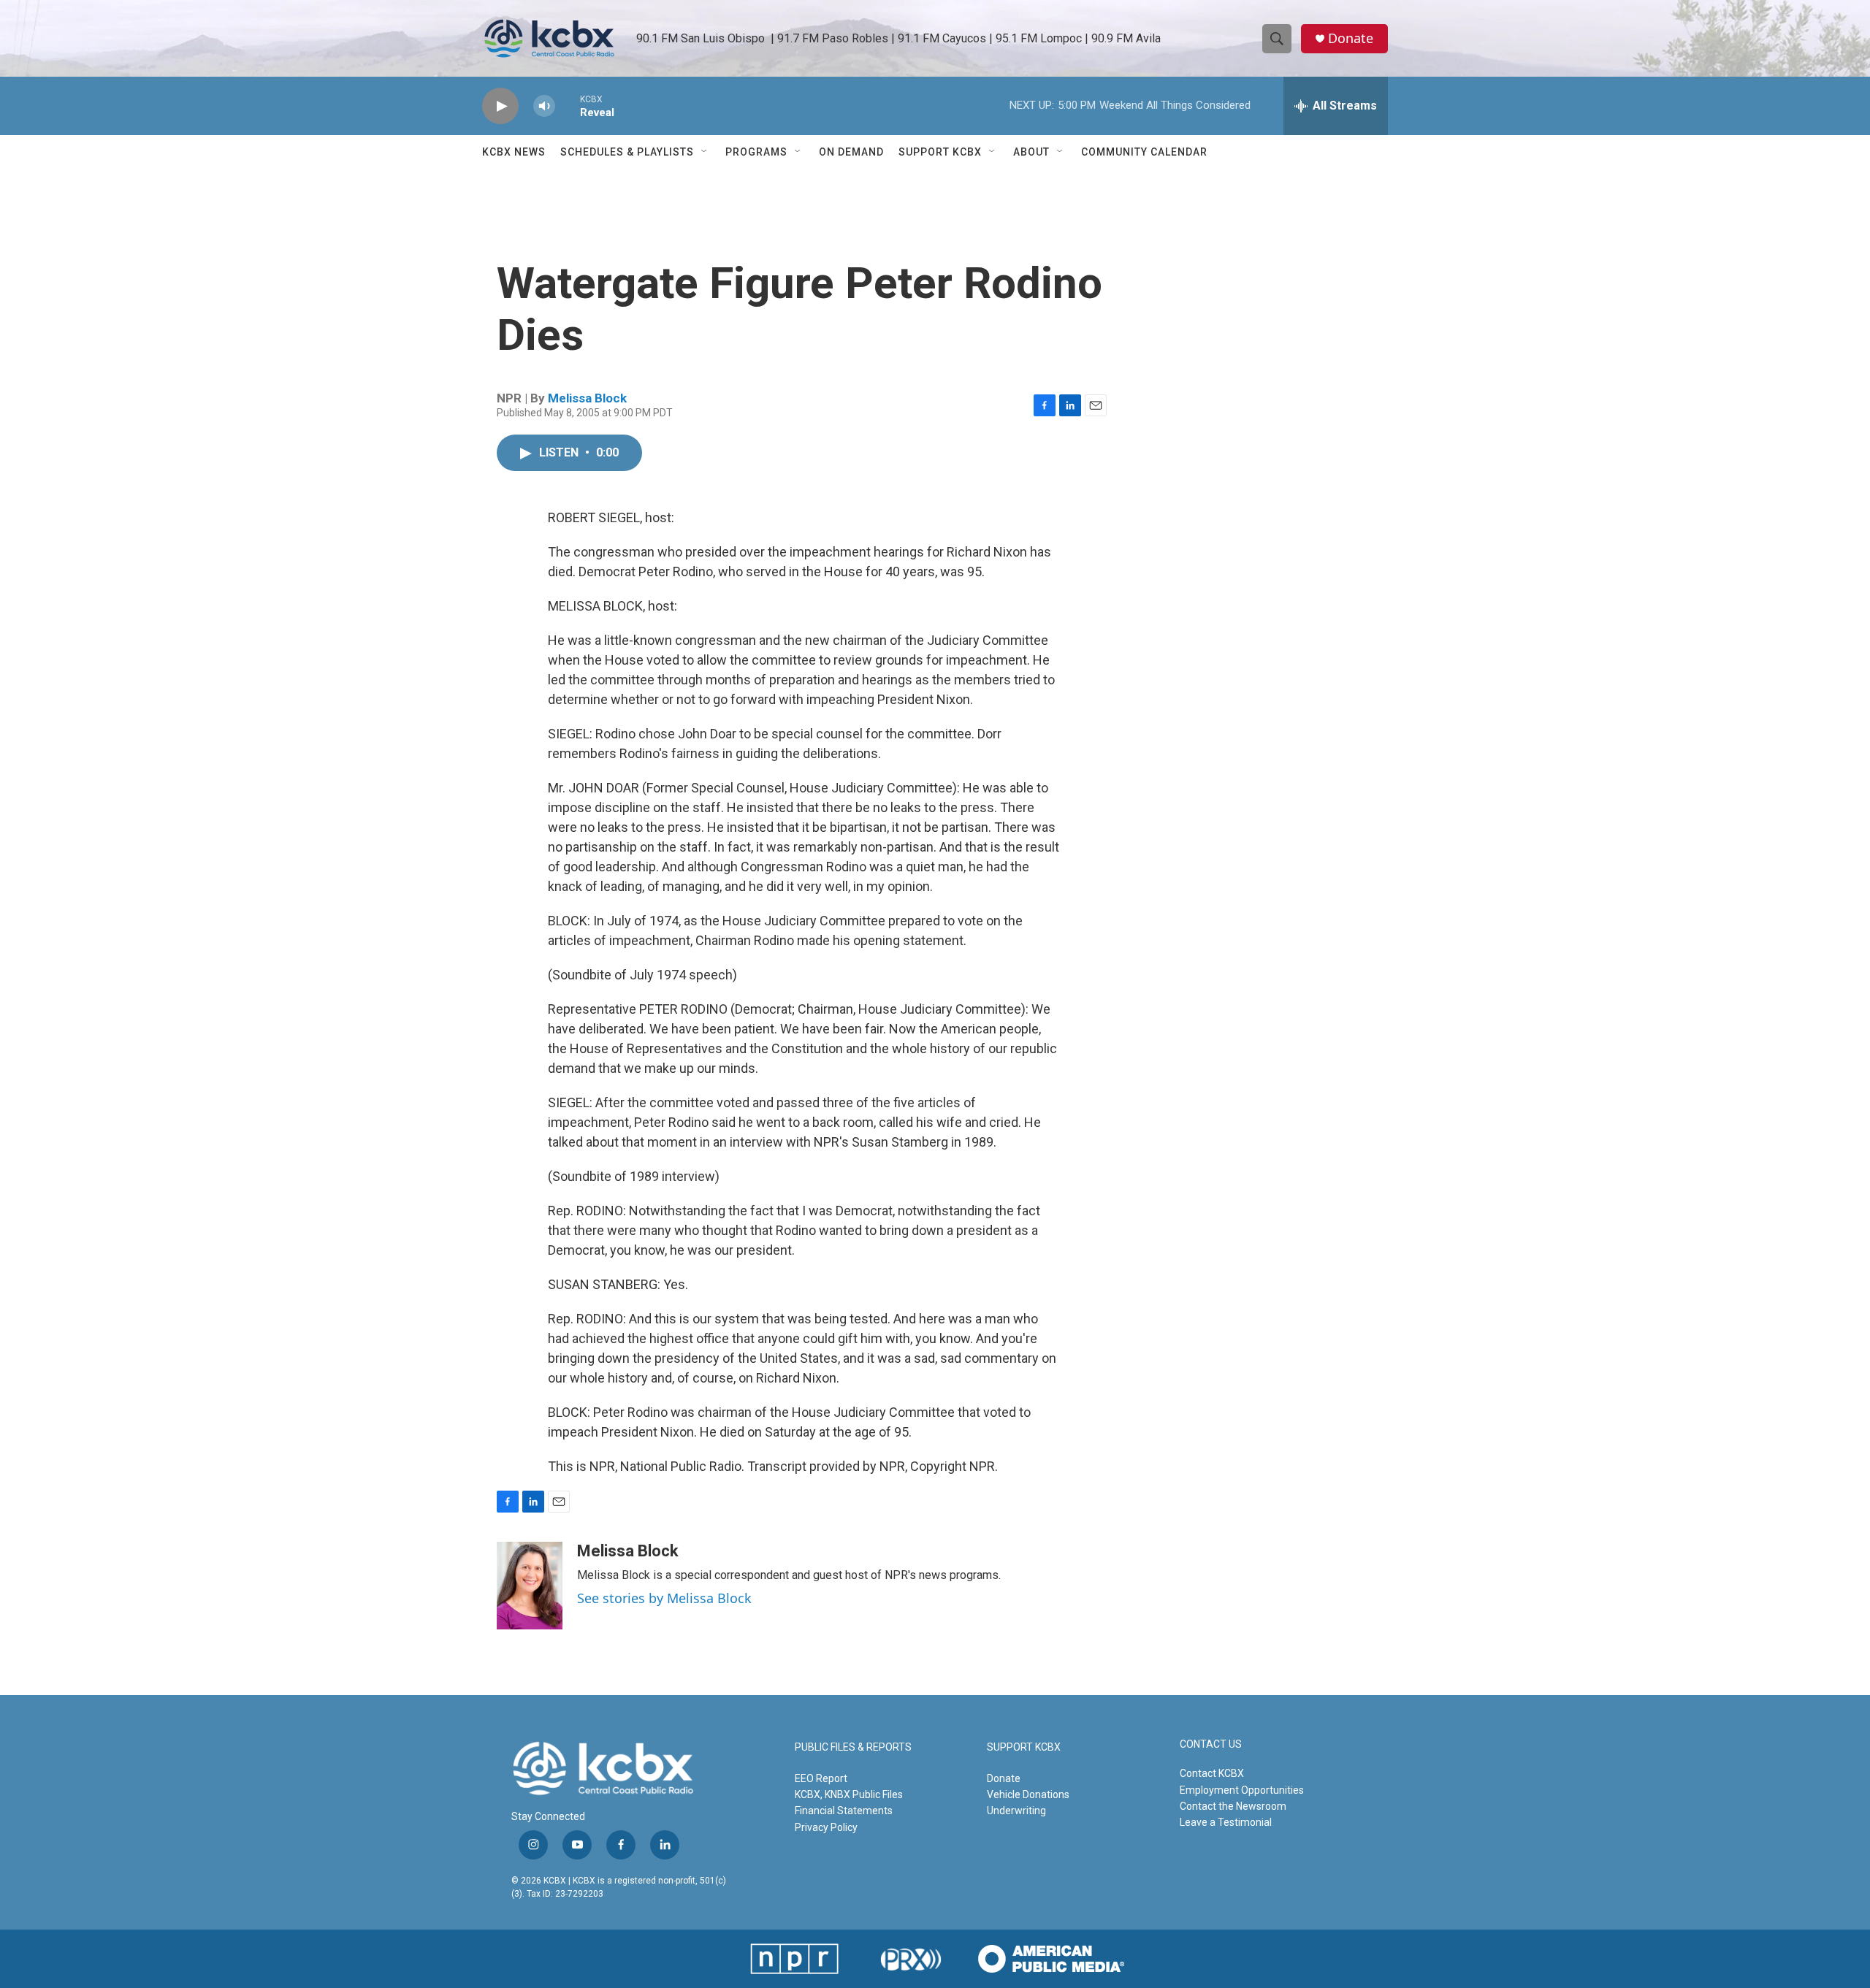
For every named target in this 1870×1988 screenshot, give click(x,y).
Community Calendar (1144, 152)
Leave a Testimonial (1226, 1822)
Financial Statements (844, 1811)
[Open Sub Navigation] (705, 152)
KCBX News (514, 152)
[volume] (544, 106)
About (1031, 152)
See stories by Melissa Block (664, 1598)
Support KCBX (940, 152)
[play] (500, 106)
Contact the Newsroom (1233, 1806)
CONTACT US (1211, 1744)
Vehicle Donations (1028, 1794)
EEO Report (821, 1778)
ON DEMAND (851, 152)
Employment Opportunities (1242, 1790)
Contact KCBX (1212, 1773)
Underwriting (1016, 1811)
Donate (1351, 38)
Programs (756, 152)
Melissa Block (587, 398)
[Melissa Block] (530, 1586)
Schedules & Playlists (627, 152)
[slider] (568, 106)
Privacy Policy (826, 1827)
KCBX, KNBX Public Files (849, 1794)
